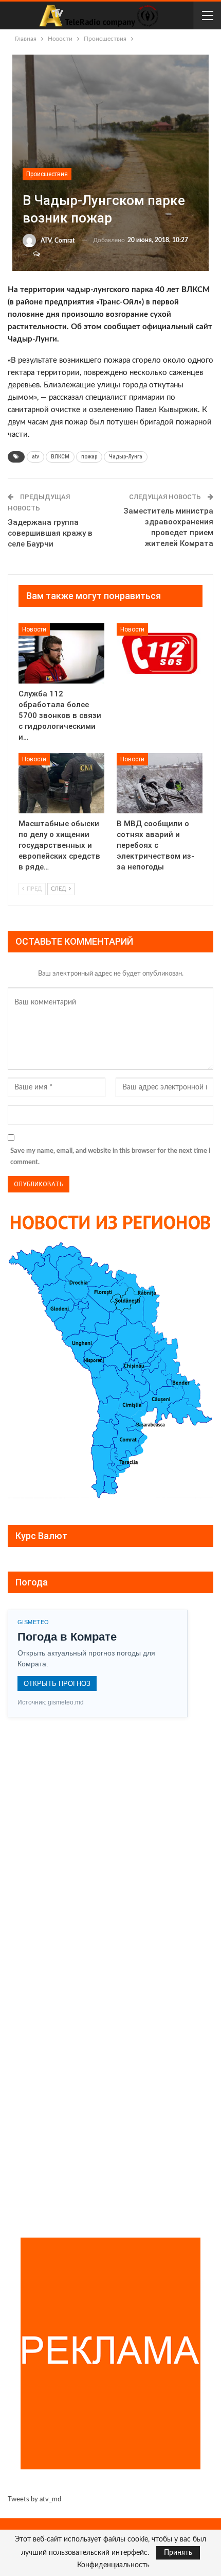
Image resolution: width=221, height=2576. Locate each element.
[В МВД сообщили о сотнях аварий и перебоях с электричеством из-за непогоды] (160, 783)
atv (35, 457)
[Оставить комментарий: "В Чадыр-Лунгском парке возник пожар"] (32, 254)
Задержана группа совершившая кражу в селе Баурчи (50, 533)
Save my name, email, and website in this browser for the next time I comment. (110, 1157)
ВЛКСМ (60, 457)
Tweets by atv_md (34, 2500)
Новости (34, 629)
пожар (89, 457)
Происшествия (47, 174)
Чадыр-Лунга (126, 457)
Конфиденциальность (113, 2565)
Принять (178, 2553)
